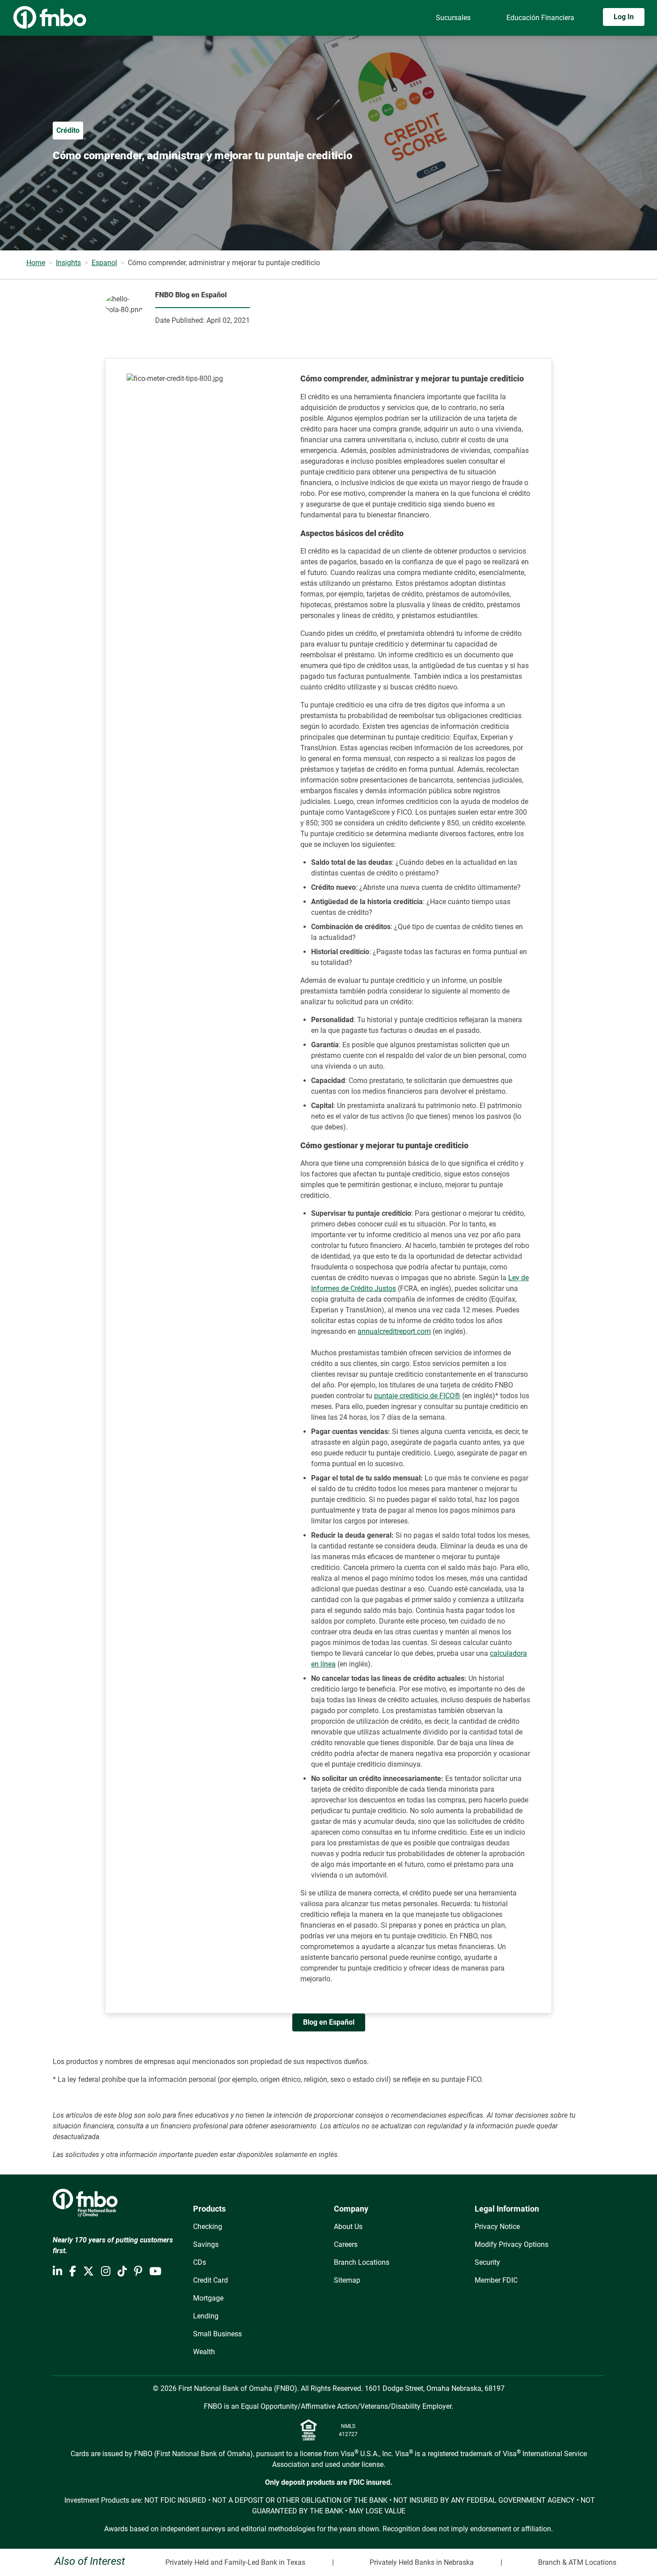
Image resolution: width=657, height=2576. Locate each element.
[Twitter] (88, 2271)
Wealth (204, 2352)
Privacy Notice (497, 2227)
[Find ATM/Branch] (395, 18)
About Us (348, 2227)
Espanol (104, 263)
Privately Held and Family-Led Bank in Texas (235, 2562)
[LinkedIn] (57, 2271)
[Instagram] (106, 2271)
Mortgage (208, 2298)
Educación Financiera (540, 18)
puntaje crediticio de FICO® (417, 1396)
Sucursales (453, 18)
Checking (208, 2227)
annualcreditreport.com (394, 1331)
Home (36, 263)
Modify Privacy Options (512, 2244)
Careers (346, 2244)
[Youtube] (155, 2271)
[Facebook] (73, 2271)
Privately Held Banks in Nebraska (422, 2562)
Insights (68, 263)
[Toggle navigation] (647, 43)
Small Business (217, 2334)
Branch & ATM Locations (577, 2562)
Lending (206, 2316)
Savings (206, 2244)
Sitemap (347, 2280)
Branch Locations (362, 2262)
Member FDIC (496, 2280)
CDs (200, 2262)
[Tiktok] (122, 2271)
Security (487, 2262)
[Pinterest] (138, 2271)
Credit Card (211, 2280)
